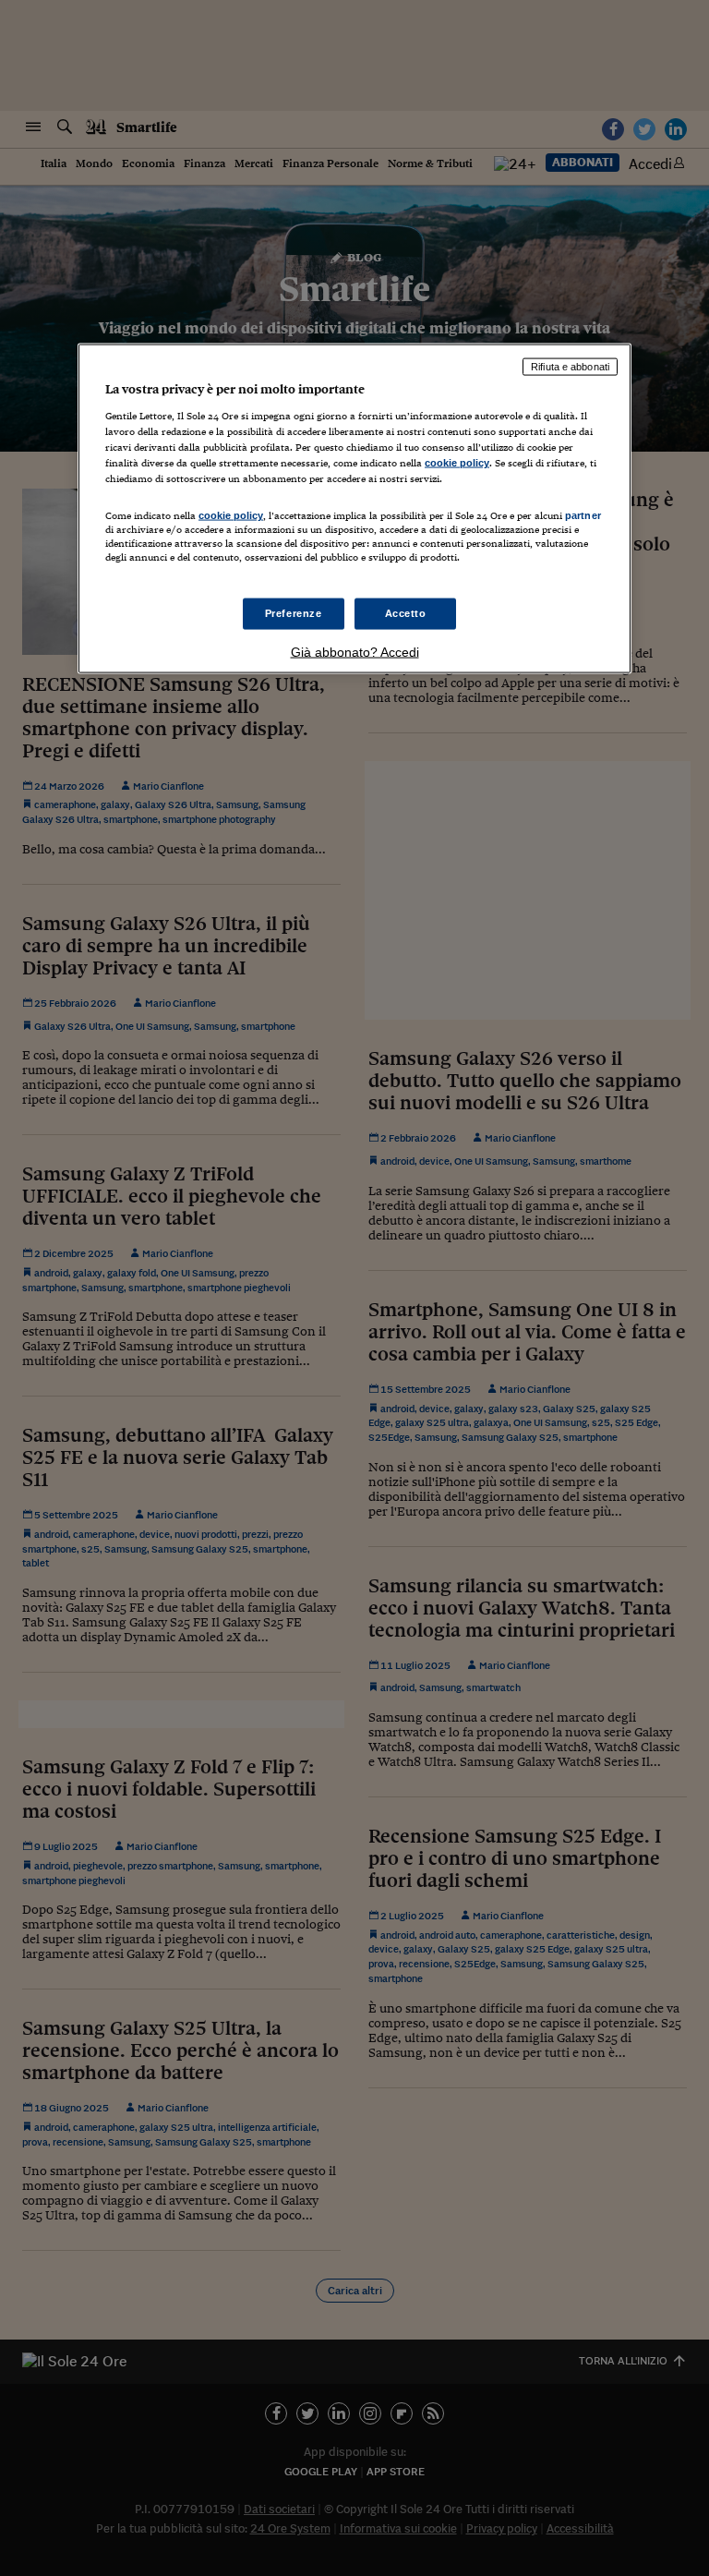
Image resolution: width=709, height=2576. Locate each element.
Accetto (406, 612)
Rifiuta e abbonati (570, 367)
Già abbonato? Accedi (355, 651)
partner (583, 515)
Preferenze (294, 612)
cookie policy (457, 463)
